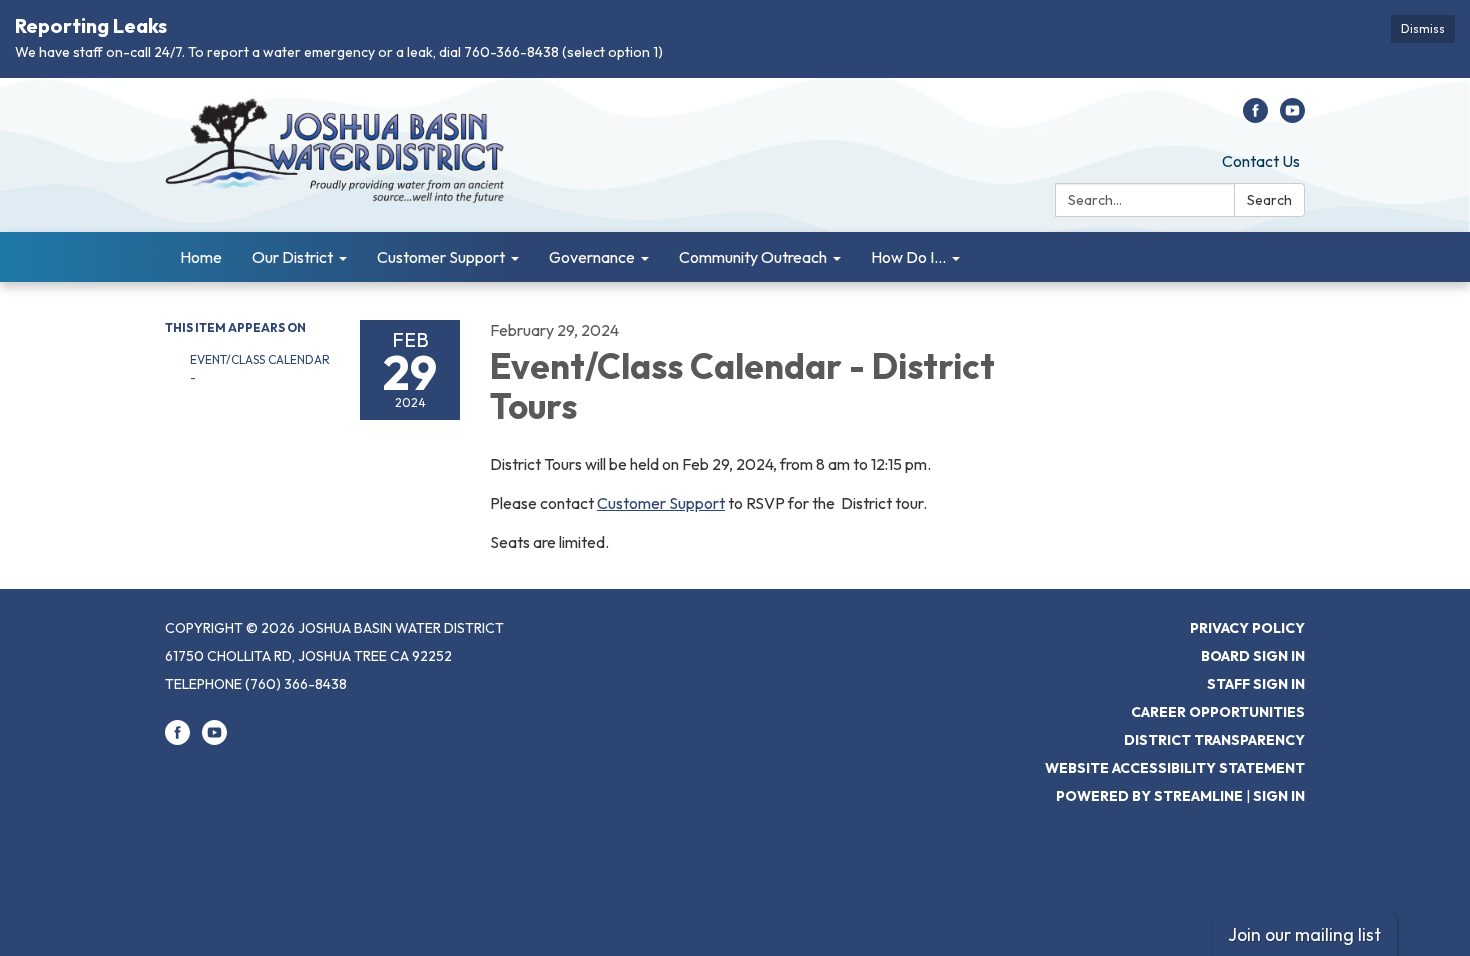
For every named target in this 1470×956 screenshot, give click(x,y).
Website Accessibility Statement (1175, 768)
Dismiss (1423, 28)
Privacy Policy (1247, 628)
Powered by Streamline (1149, 796)
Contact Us (1261, 161)
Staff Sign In (1256, 684)
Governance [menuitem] (592, 257)
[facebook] (1255, 117)
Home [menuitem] (201, 257)
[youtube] (1292, 117)
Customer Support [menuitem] (441, 257)
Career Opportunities (1218, 712)
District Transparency (1214, 740)
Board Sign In (1253, 656)
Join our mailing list (1304, 934)
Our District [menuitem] (292, 257)
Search (1269, 200)
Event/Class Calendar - (260, 368)
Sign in (1279, 796)
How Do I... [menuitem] (908, 257)
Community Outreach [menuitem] (753, 257)
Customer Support (661, 503)
